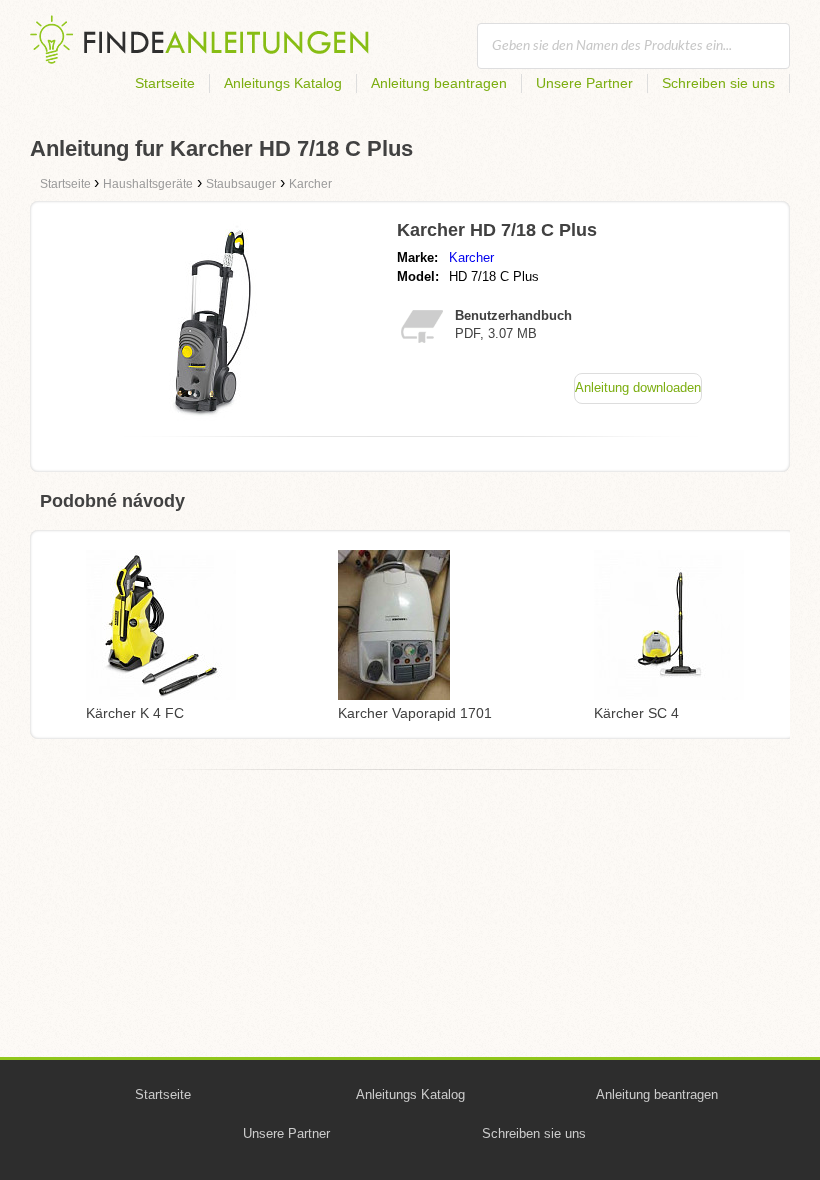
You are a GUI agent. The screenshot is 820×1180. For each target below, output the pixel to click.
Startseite (165, 83)
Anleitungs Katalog (283, 83)
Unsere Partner (584, 83)
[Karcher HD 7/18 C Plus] (213, 415)
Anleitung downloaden (638, 387)
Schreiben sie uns (718, 83)
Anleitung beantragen (439, 83)
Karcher (471, 257)
